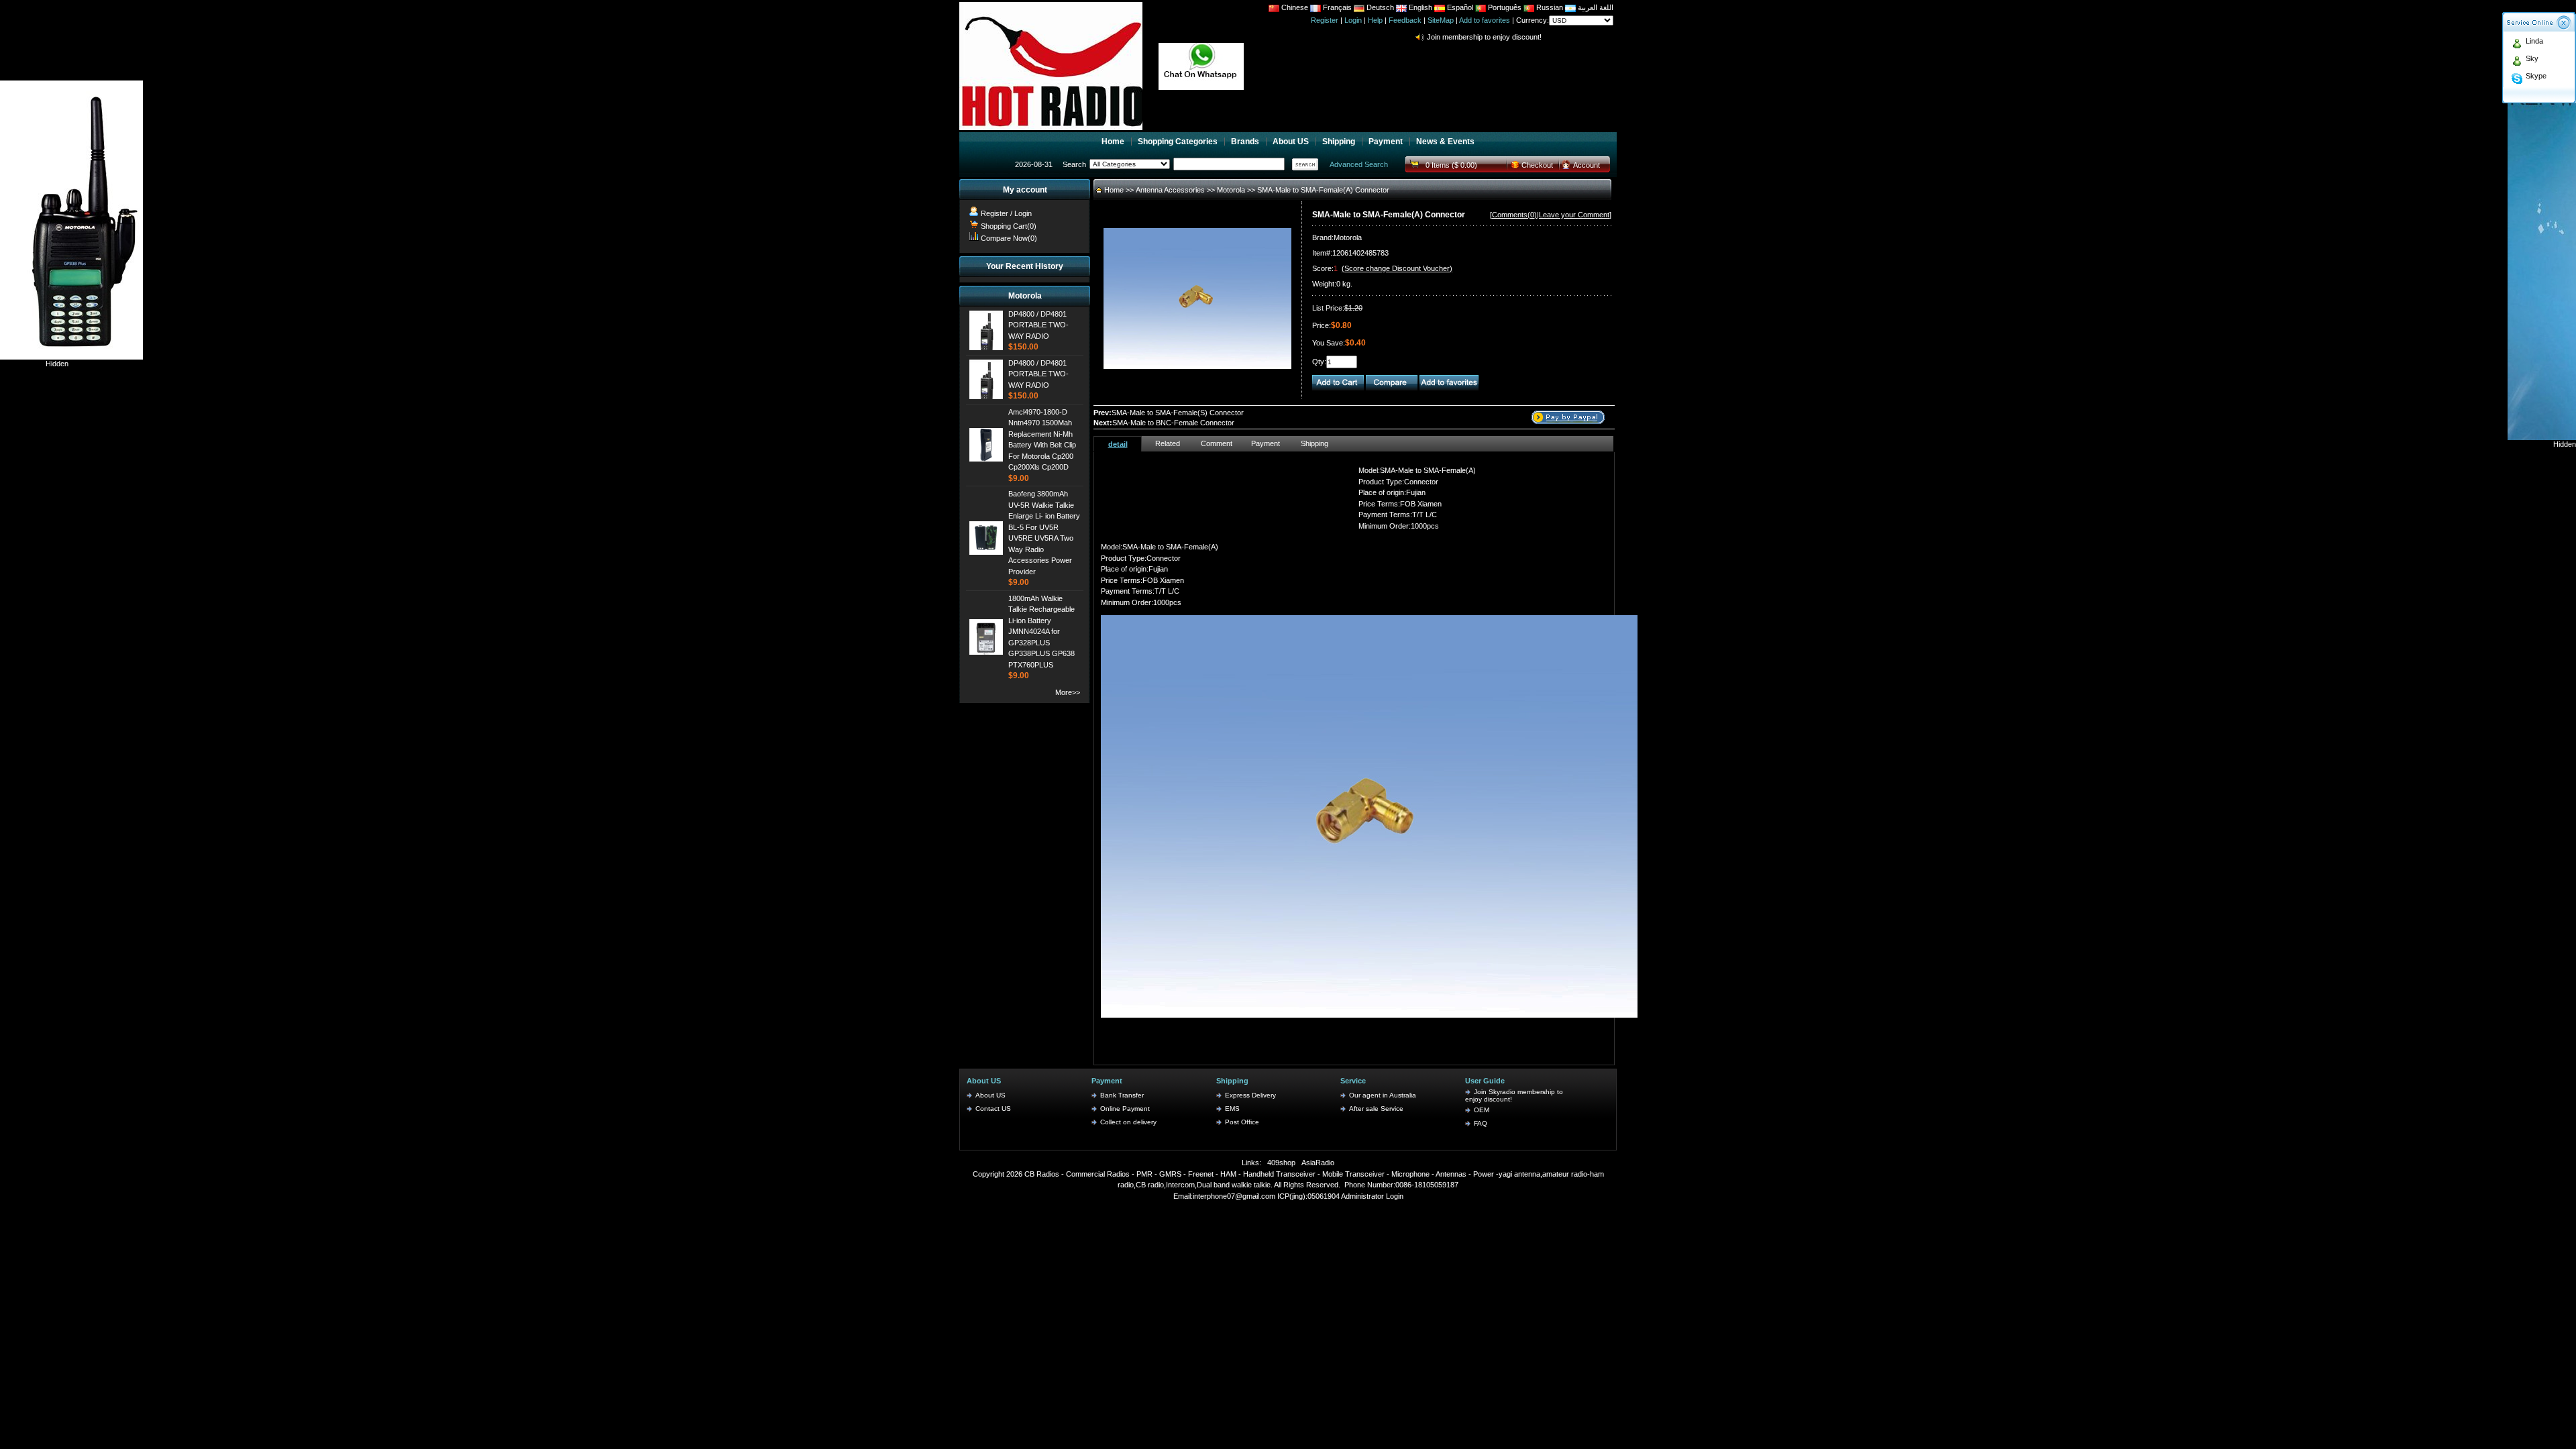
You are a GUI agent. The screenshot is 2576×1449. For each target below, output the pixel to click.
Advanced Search (1359, 164)
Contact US (993, 1109)
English (1420, 7)
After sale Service (1376, 1109)
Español (1459, 7)
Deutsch (1379, 7)
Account (1587, 165)
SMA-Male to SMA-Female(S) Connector (1178, 413)
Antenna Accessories (1171, 190)
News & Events (1445, 142)
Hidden (57, 364)
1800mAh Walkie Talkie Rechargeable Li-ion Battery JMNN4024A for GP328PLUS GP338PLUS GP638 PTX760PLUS (1041, 632)
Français (1336, 7)
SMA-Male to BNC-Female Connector (1173, 423)
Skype (2536, 76)
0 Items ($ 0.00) (1451, 165)
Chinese (1295, 7)
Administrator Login (1372, 1196)
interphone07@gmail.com (1234, 1196)
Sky (2532, 58)
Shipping (1339, 142)
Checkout (1537, 165)
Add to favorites (1485, 20)
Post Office (1242, 1122)
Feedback (1405, 20)
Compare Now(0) (1009, 238)
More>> (1068, 692)
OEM (1482, 1110)
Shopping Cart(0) (1009, 226)
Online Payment (1125, 1109)
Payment (1386, 142)
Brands (1245, 142)
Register (1325, 20)
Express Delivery (1250, 1095)
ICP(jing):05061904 (1308, 1196)
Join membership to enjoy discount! (1484, 30)
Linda (2534, 41)
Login (1353, 20)
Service (1353, 1081)
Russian (1550, 7)
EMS (1232, 1109)
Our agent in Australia (1383, 1095)
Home (1113, 142)
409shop (1281, 1163)
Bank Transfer (1122, 1095)
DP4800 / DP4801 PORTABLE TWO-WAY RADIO (1038, 325)
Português (1504, 7)
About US (1291, 142)
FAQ (1481, 1123)
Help (1375, 20)
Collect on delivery (1128, 1122)
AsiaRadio (1318, 1163)
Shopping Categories (1178, 142)
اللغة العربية (1595, 7)
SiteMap (1441, 20)
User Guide (1485, 1081)
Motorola (1232, 190)
